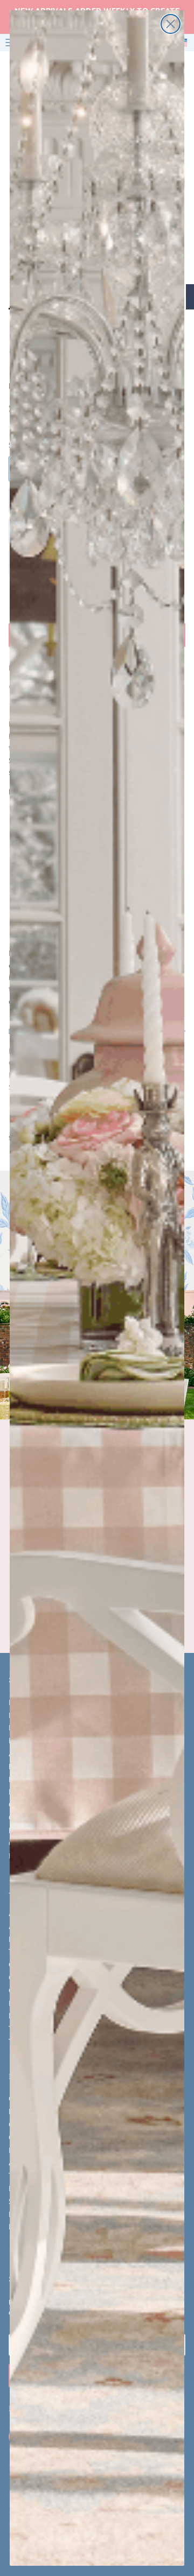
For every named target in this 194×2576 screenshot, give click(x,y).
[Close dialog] (171, 24)
